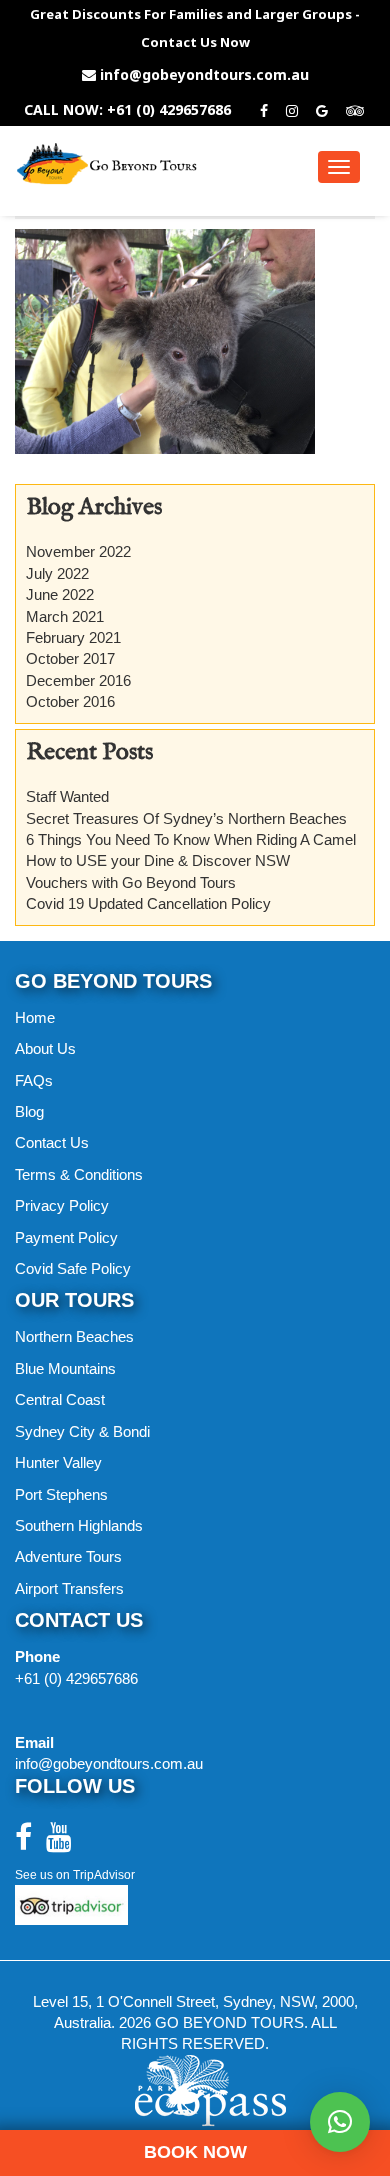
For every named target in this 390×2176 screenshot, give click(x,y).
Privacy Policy (62, 1205)
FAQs (34, 1080)
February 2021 (73, 637)
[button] (340, 2122)
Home (35, 1017)
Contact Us (52, 1142)
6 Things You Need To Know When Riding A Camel (191, 839)
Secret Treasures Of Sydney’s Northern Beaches (186, 818)
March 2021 (65, 616)
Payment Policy (66, 1237)
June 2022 (60, 594)
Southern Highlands (79, 1525)
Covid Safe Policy (73, 1268)
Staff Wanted (67, 796)
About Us (45, 1048)
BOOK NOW (195, 2152)
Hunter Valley (58, 1462)
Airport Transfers (69, 1588)
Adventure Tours (68, 1556)
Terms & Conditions (79, 1174)
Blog (29, 1111)
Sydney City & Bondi (82, 1431)
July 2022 (57, 573)
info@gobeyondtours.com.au (204, 75)
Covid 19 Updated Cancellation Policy (148, 903)
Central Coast (60, 1399)
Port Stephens (61, 1494)
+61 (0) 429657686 (76, 1678)
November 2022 (78, 551)
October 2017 (70, 658)
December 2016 (78, 680)
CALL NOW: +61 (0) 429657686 (127, 110)
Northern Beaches (74, 1336)
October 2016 (70, 701)
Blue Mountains (65, 1368)
